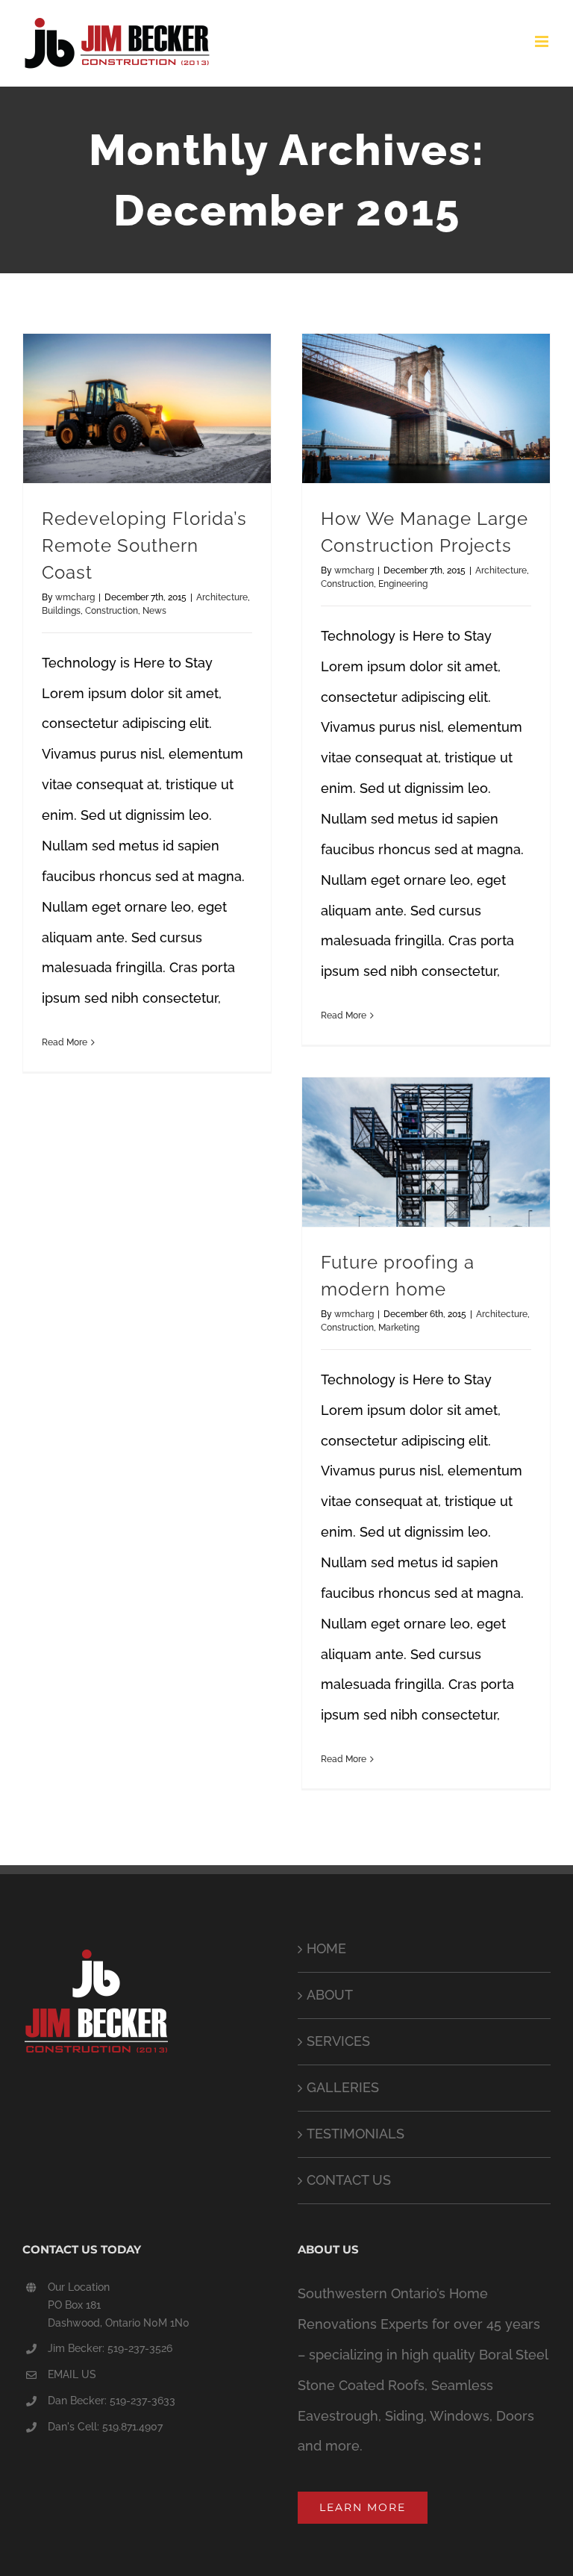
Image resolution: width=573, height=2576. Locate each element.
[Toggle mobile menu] (543, 41)
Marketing (399, 1328)
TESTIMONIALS (356, 2134)
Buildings (61, 611)
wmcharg (75, 597)
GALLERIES (343, 2087)
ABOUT (330, 1995)
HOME (326, 1948)
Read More (65, 1042)
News (154, 611)
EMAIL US (72, 2374)
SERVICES (338, 2041)
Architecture (222, 597)
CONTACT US (349, 2180)
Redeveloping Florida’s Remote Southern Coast (144, 546)
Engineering (403, 584)
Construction (112, 611)
